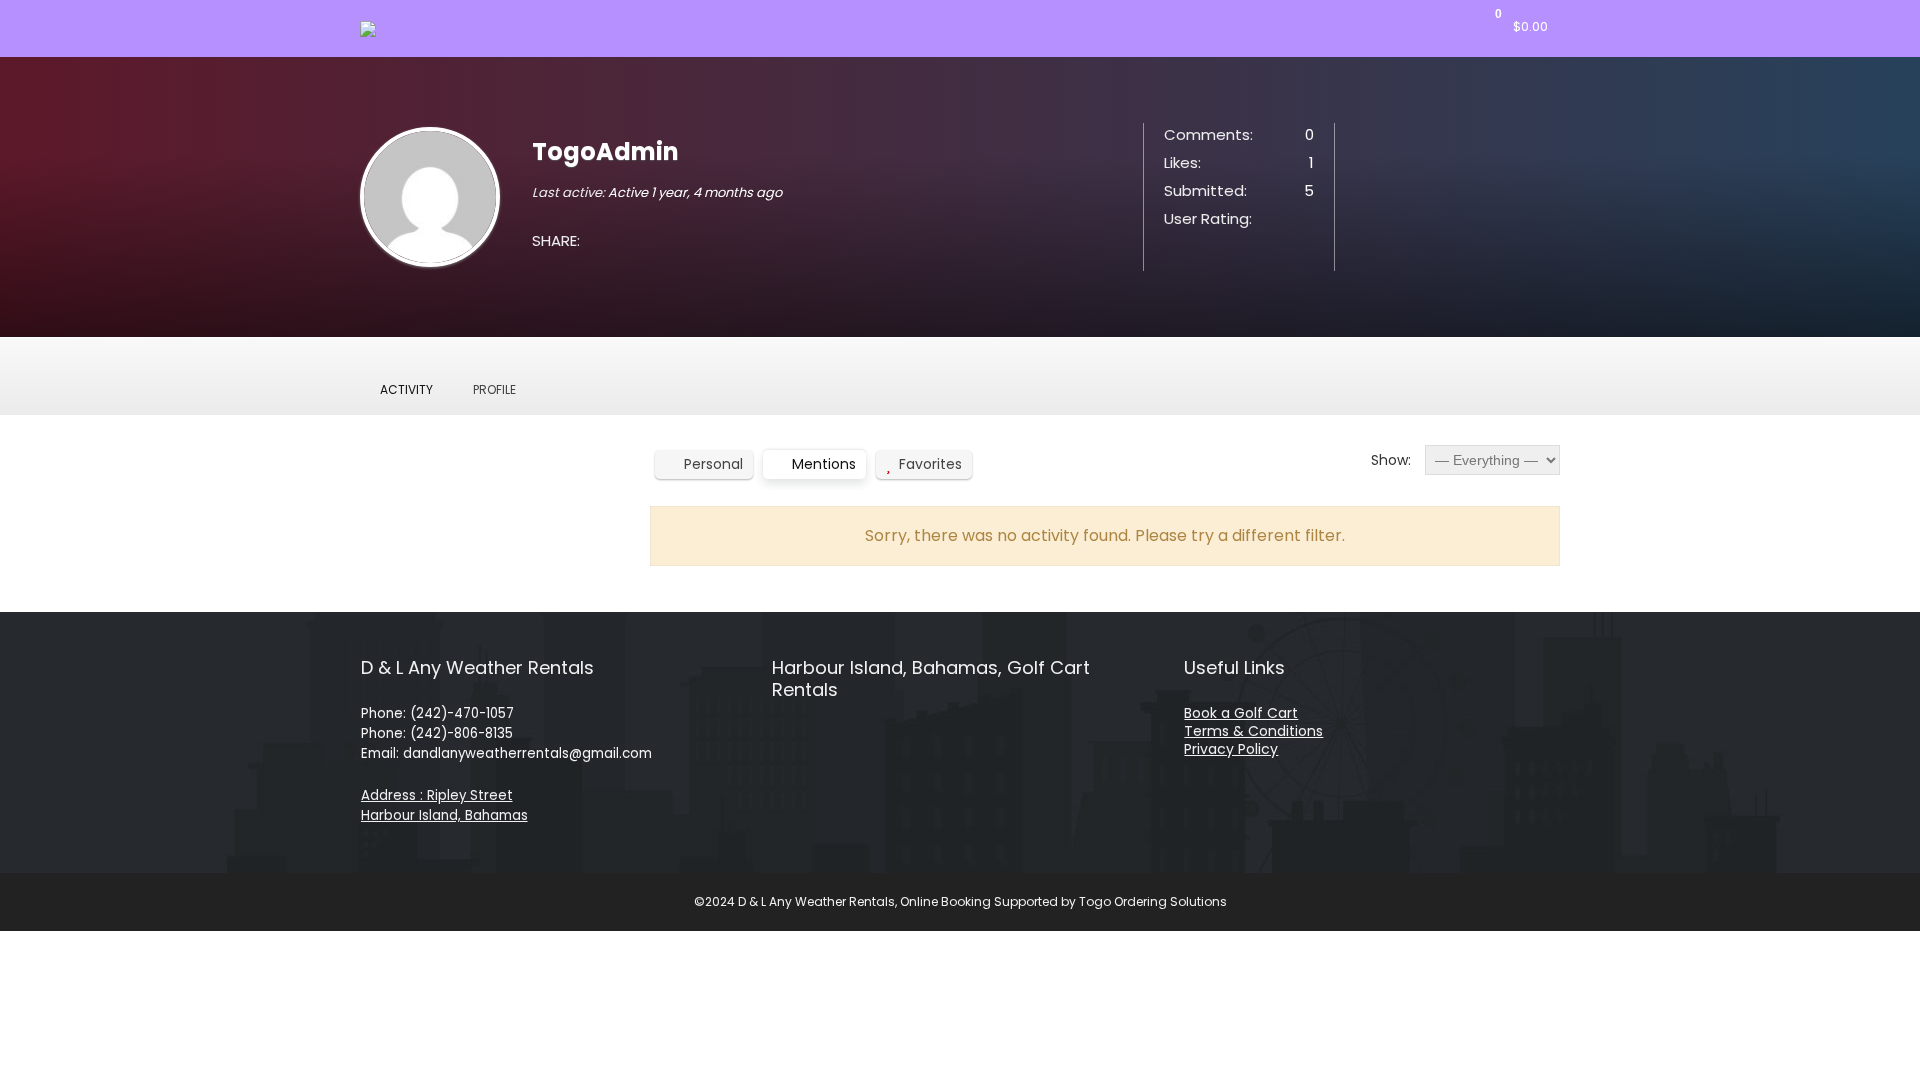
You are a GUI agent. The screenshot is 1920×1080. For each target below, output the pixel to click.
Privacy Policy (1231, 749)
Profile (494, 389)
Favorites (930, 464)
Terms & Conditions (1253, 731)
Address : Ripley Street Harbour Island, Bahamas (444, 805)
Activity (406, 389)
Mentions (824, 464)
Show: (1391, 460)
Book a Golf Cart (1241, 713)
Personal (713, 464)
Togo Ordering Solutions (1153, 901)
